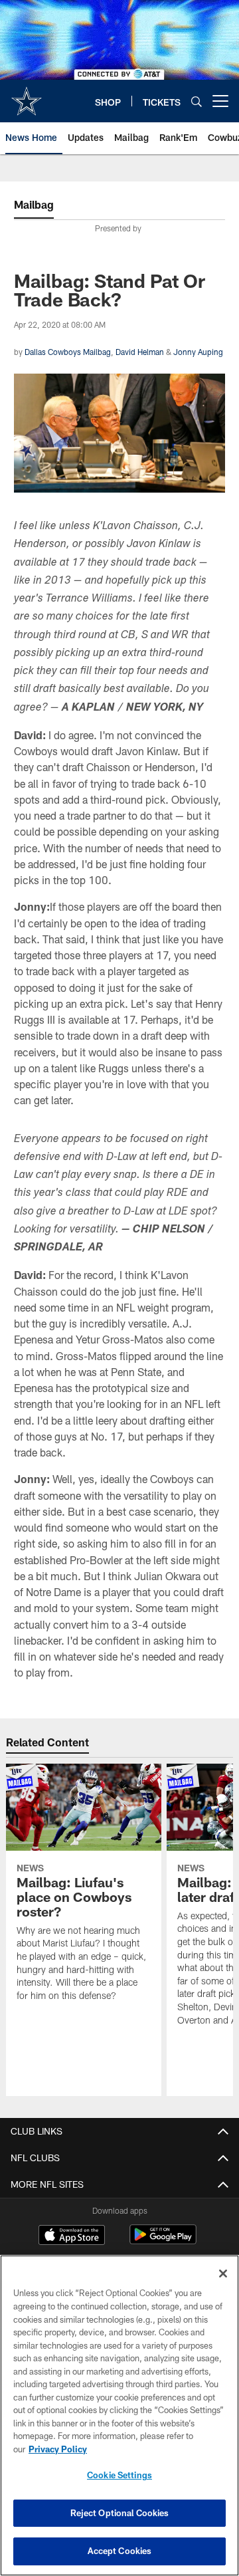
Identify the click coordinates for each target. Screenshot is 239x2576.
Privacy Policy (58, 2449)
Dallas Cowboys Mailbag (68, 352)
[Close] (223, 2274)
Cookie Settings (119, 2475)
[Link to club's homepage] (27, 96)
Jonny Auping (198, 352)
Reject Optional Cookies (120, 2513)
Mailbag (34, 204)
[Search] (197, 101)
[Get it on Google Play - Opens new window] (163, 2241)
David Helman (140, 352)
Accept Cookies (120, 2551)
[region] (119, 2415)
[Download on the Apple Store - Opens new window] (72, 2236)
